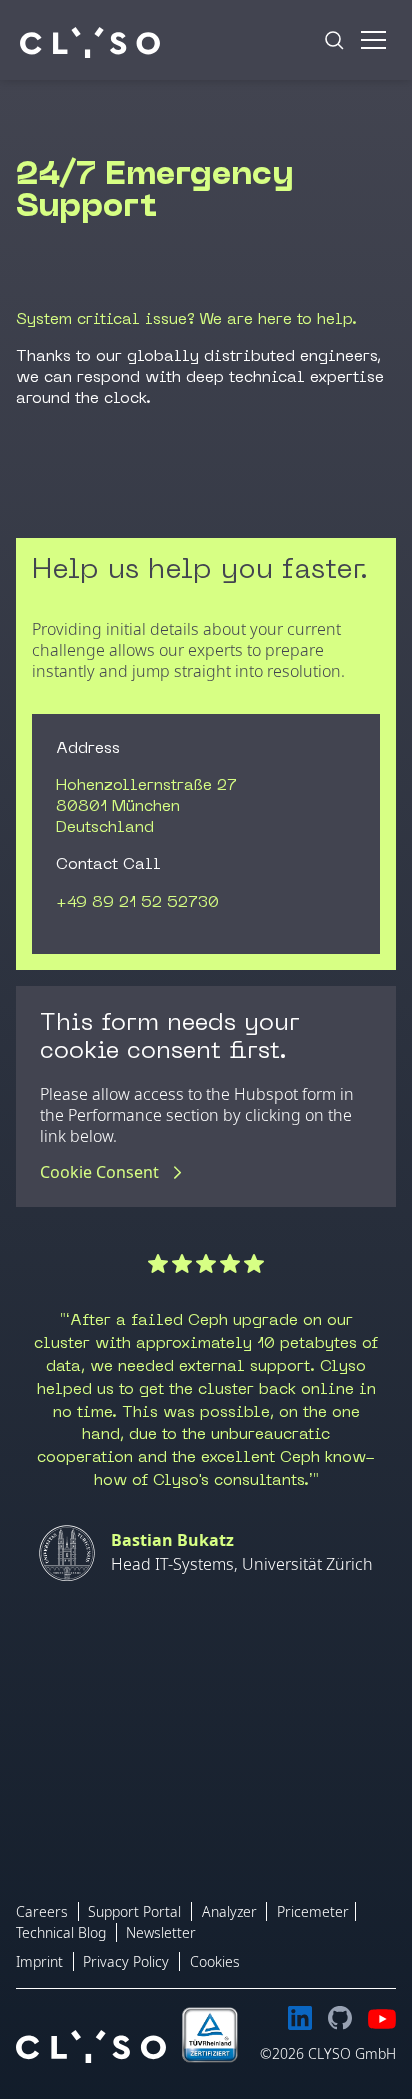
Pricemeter (313, 1911)
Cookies (215, 1961)
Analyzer (229, 1911)
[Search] (334, 40)
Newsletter (161, 1932)
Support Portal (134, 1911)
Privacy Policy (126, 1961)
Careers (42, 1911)
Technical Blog (61, 1932)
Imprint (39, 1961)
